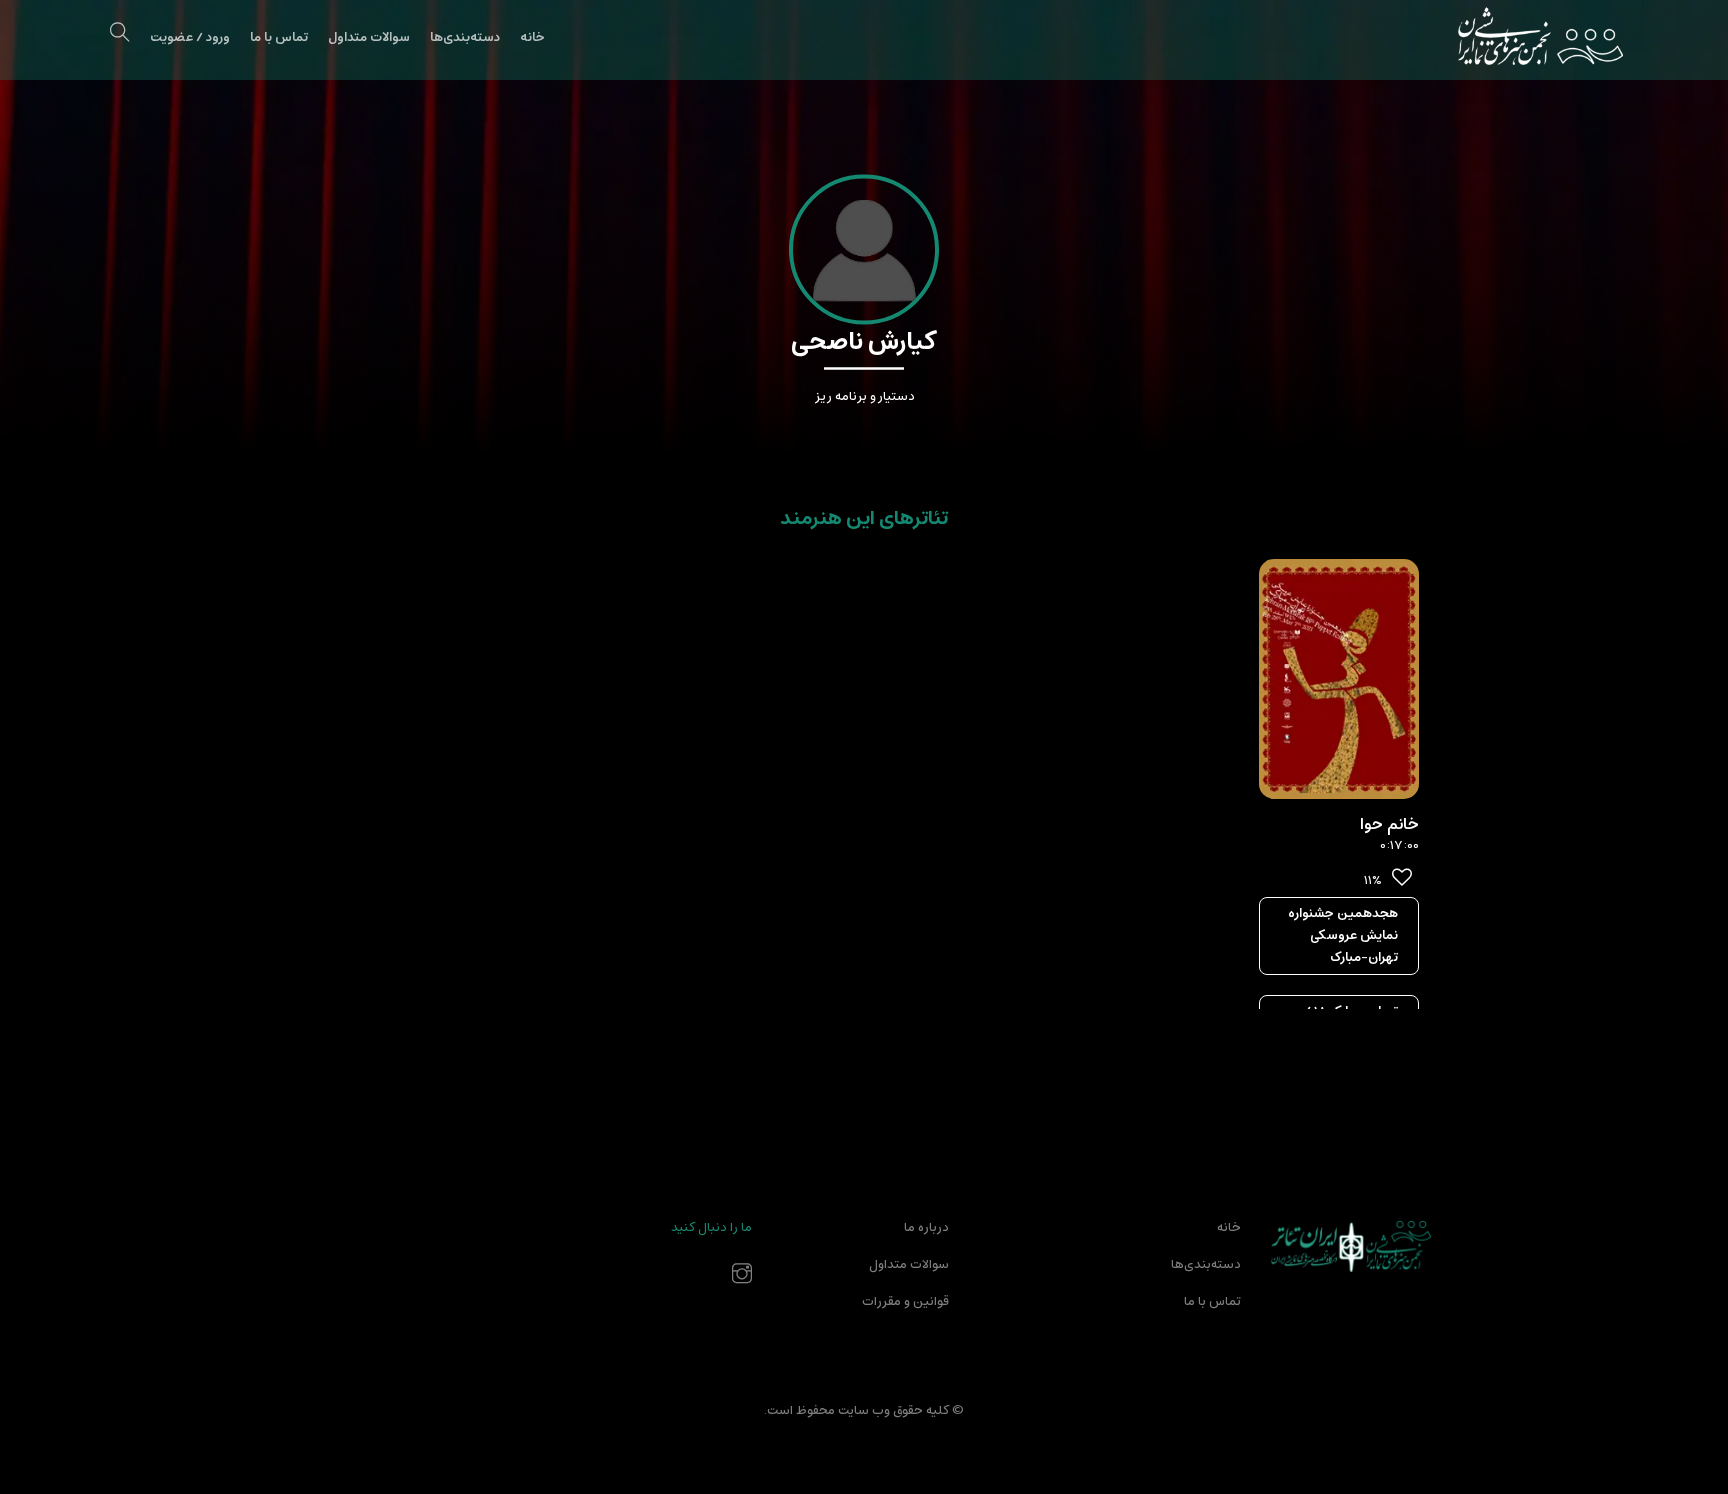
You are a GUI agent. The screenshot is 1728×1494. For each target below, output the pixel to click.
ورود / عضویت (190, 37)
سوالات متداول (369, 37)
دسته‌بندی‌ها (465, 37)
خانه (532, 37)
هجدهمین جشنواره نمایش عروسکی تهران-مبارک (1343, 935)
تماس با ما (279, 37)
